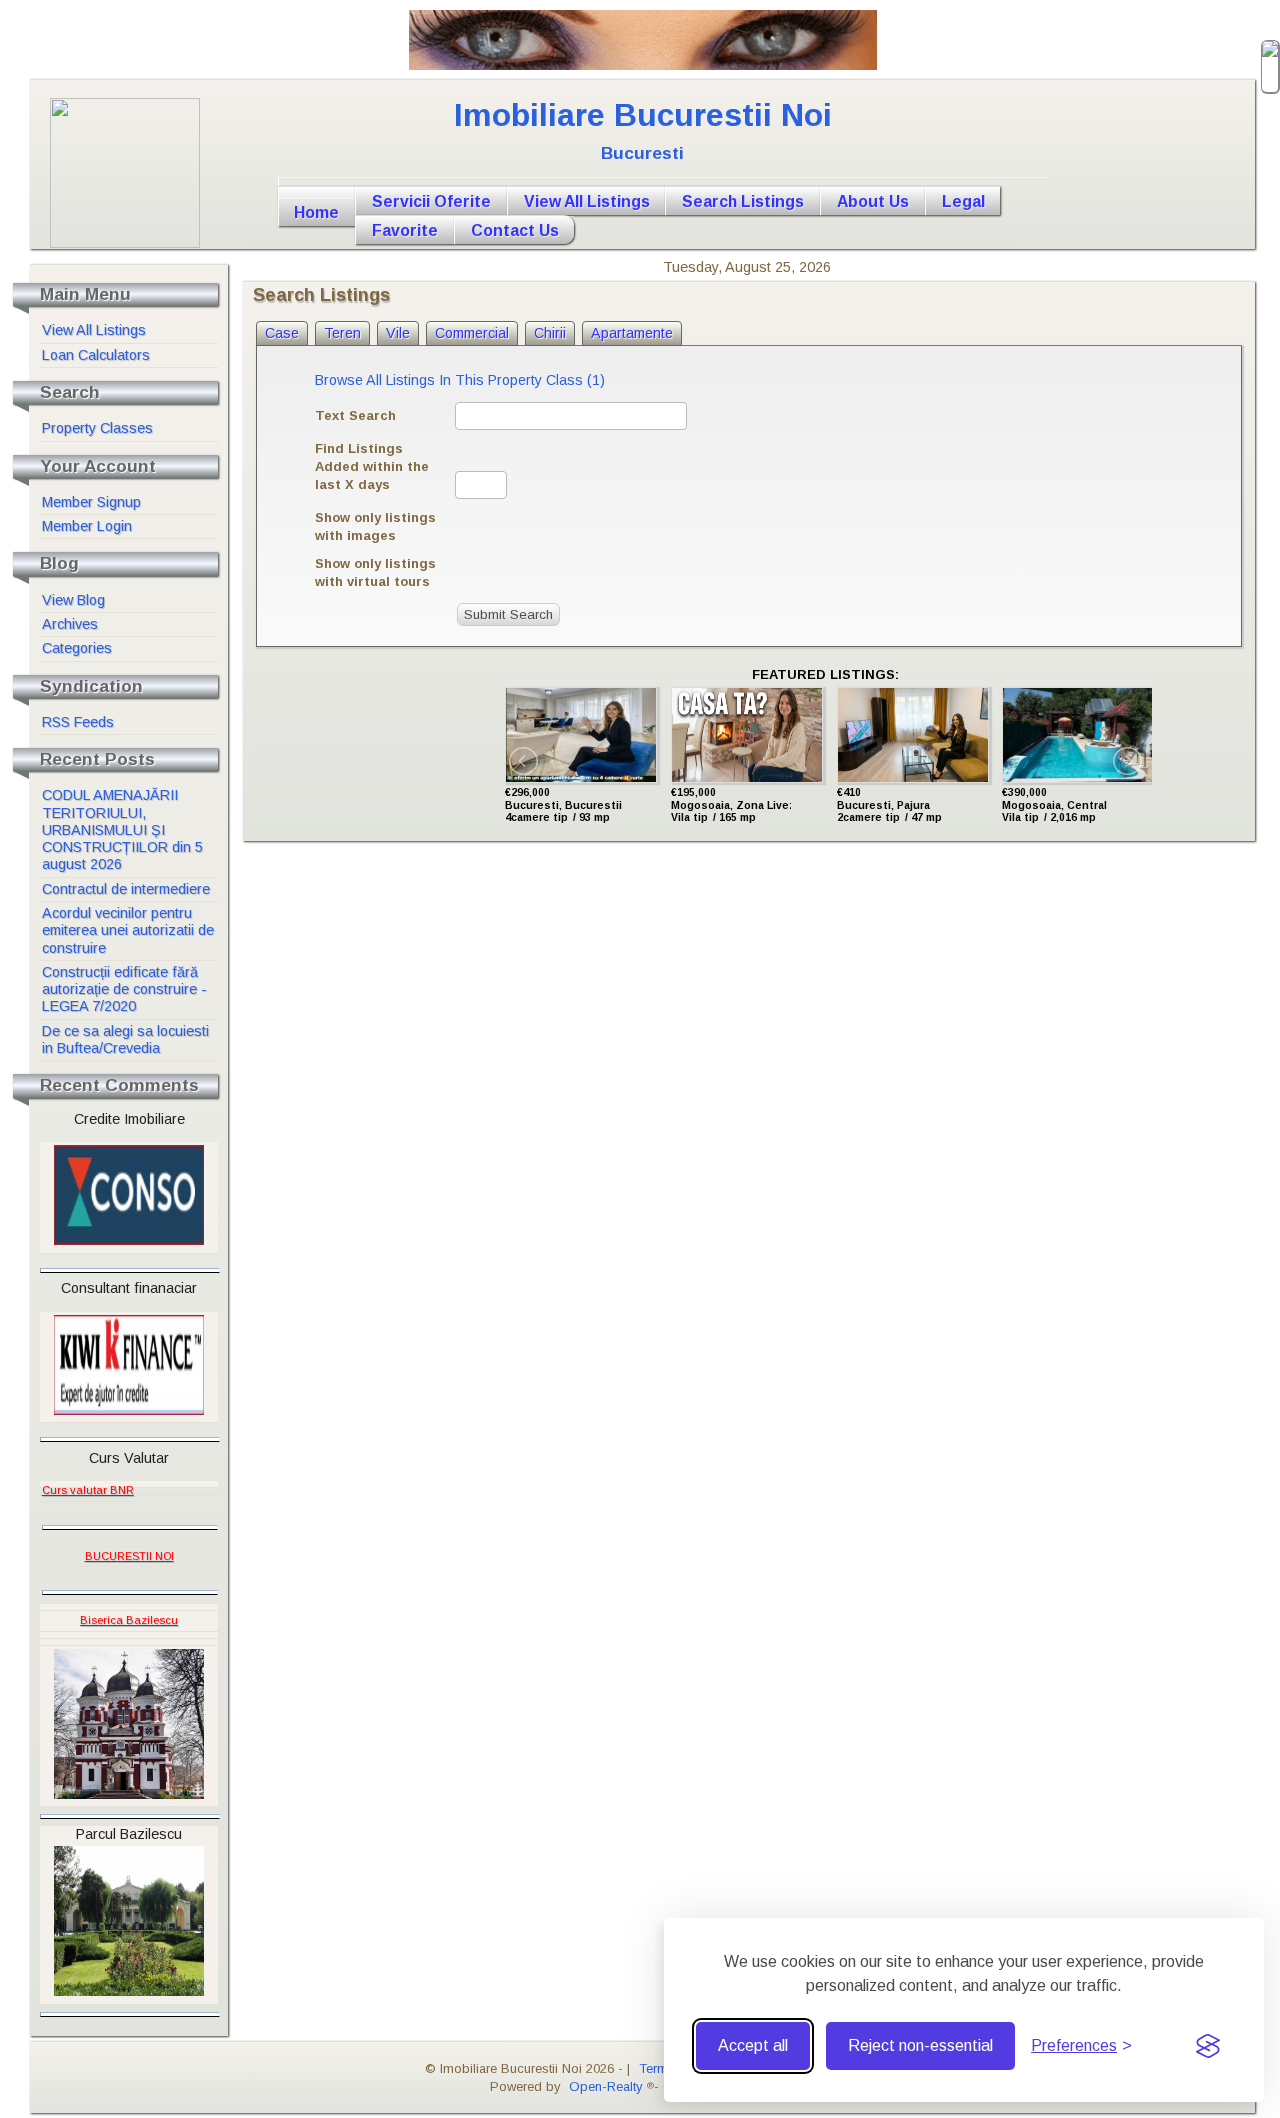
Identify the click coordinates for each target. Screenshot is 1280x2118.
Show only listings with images (375, 526)
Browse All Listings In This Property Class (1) (460, 380)
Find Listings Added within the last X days (372, 466)
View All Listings (587, 201)
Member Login (87, 526)
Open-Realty (605, 2086)
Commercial (472, 333)
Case (282, 333)
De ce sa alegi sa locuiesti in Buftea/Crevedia (125, 1039)
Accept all (753, 2045)
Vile (398, 333)
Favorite (405, 230)
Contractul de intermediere (126, 889)
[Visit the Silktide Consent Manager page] (1208, 2046)
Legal (963, 201)
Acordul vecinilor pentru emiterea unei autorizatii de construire (128, 930)
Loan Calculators (96, 355)
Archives (70, 624)
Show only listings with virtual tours (375, 572)
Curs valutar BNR (88, 1490)
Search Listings (743, 201)
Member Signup (91, 502)
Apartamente (632, 333)
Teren (342, 333)
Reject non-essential (920, 2045)
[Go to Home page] (663, 182)
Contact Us (515, 230)
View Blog (73, 600)
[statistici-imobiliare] (138, 1484)
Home (316, 212)
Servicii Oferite (431, 201)
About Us (873, 201)
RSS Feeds (78, 722)
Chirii (550, 333)
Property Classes (97, 428)
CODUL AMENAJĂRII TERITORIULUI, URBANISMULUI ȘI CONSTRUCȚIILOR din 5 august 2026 (122, 829)
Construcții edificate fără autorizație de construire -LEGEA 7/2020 (124, 989)
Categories (77, 648)
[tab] (282, 333)
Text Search (355, 415)
